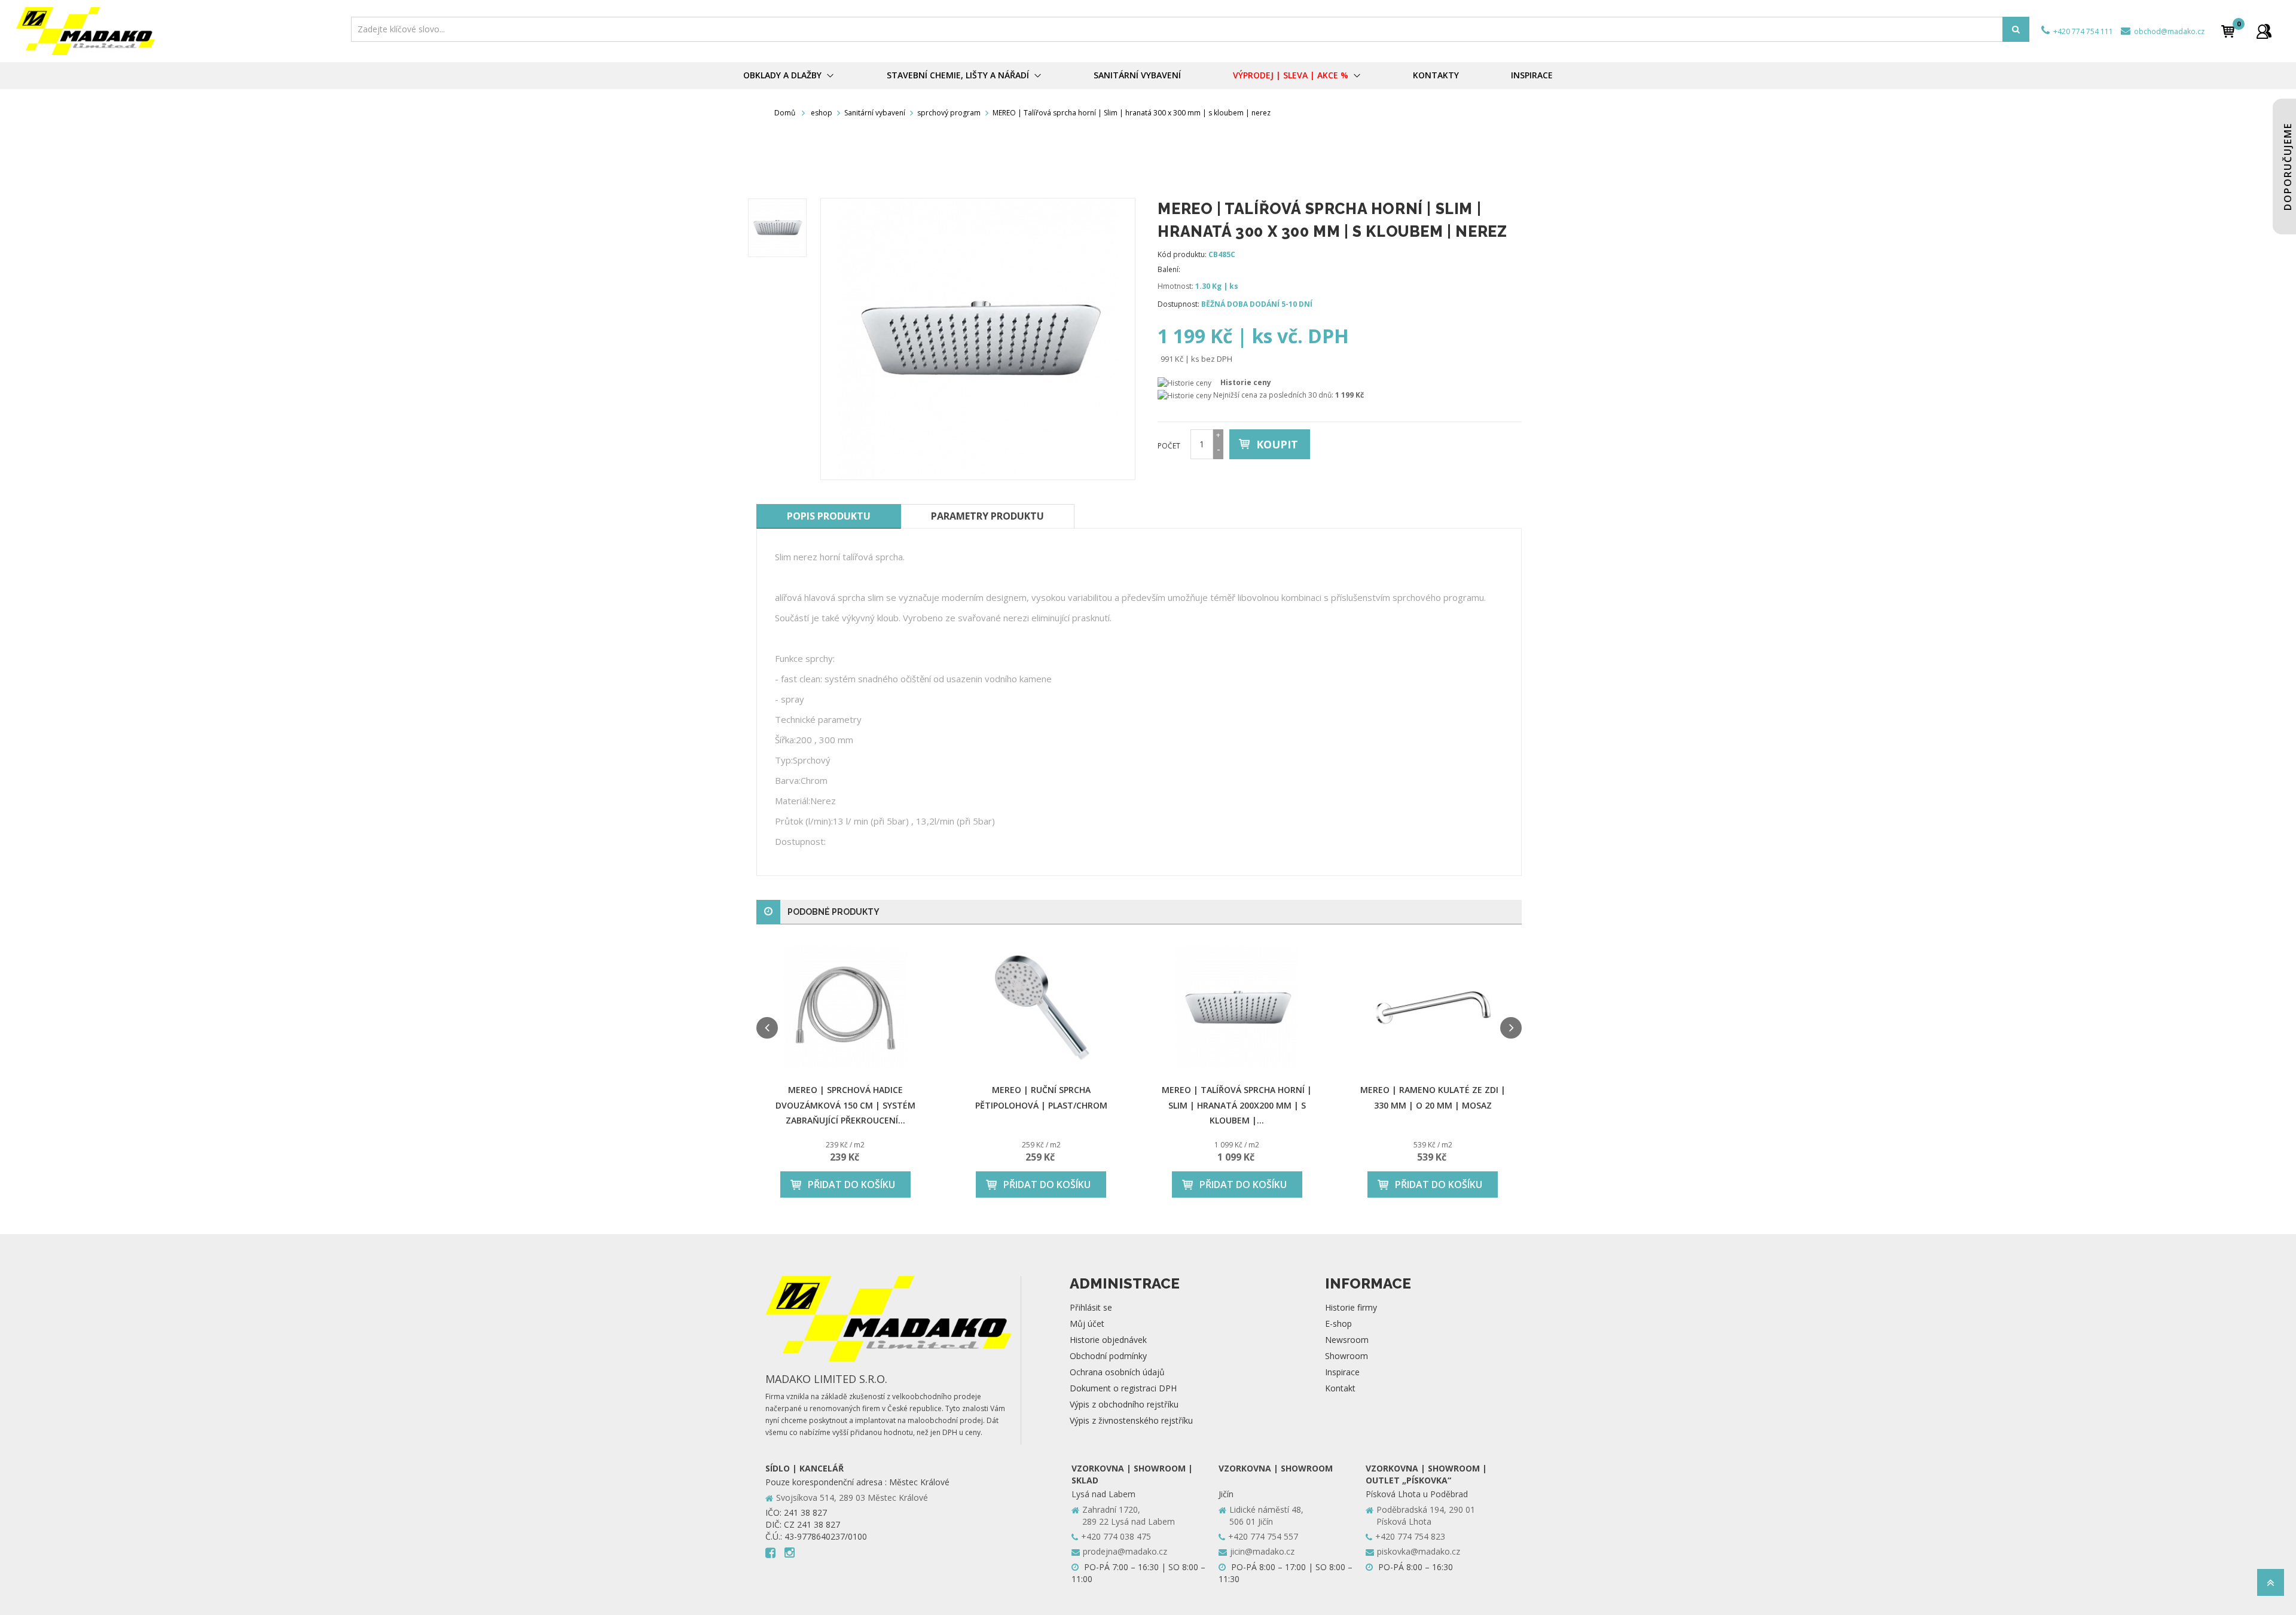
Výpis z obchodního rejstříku (1124, 1404)
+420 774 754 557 (1263, 1536)
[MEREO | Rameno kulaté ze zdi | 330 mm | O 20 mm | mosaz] (1433, 1008)
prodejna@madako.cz (1125, 1551)
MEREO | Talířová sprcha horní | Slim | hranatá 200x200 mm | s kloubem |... (1237, 1105)
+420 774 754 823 (1410, 1536)
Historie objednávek (1108, 1340)
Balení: (1169, 269)
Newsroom (1347, 1340)
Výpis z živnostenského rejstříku (1131, 1420)
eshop (822, 113)
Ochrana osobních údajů (1117, 1372)
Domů (785, 113)
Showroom (1347, 1356)
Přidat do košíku (851, 1184)
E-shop (1338, 1324)
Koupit (1277, 444)
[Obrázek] (777, 228)
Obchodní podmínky (1108, 1356)
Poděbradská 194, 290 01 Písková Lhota (1426, 1515)
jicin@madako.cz (1262, 1551)
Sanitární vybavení (875, 113)
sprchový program (949, 113)
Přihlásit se (1091, 1307)
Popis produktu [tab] (829, 516)
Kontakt (1340, 1388)
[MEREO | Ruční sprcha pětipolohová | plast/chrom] (1042, 1008)
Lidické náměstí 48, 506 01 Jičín (1266, 1515)
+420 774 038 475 (1116, 1536)
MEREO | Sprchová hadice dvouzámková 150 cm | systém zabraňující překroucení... (845, 1105)
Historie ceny (1246, 382)
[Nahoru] (2271, 1586)
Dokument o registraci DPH (1123, 1388)
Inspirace (1342, 1372)
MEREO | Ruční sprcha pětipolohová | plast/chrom (1041, 1097)
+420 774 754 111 (2082, 31)
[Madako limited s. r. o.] (180, 31)
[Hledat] (2016, 29)
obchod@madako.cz (2168, 31)
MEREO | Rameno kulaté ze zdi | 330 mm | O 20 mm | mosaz (1433, 1097)
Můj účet (1087, 1324)
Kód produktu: (1182, 254)
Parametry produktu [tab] (987, 516)
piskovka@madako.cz (1419, 1551)
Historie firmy (1351, 1307)
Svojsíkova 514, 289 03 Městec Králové (852, 1498)
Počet (1169, 446)
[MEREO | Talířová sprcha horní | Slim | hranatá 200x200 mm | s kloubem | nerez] (1237, 1008)
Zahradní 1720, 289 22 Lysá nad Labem (1129, 1515)
